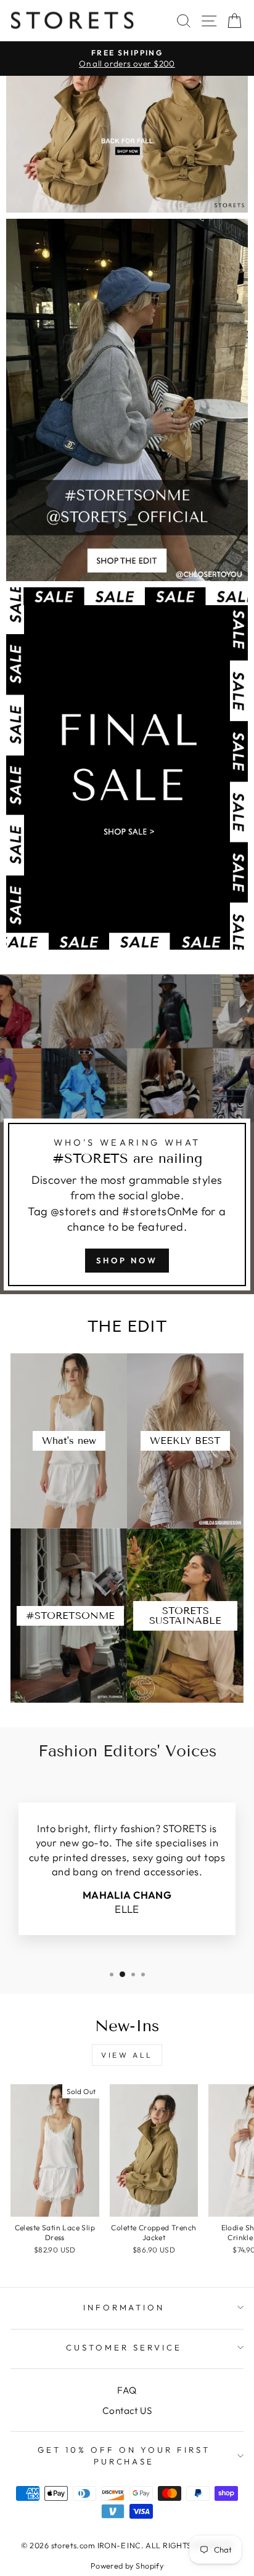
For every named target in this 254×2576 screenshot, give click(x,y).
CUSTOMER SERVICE (124, 2347)
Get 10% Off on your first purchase (124, 2456)
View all (127, 2055)
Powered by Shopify (127, 2566)
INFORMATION (124, 2307)
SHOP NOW (127, 1260)
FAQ (127, 2390)
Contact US (127, 2411)
